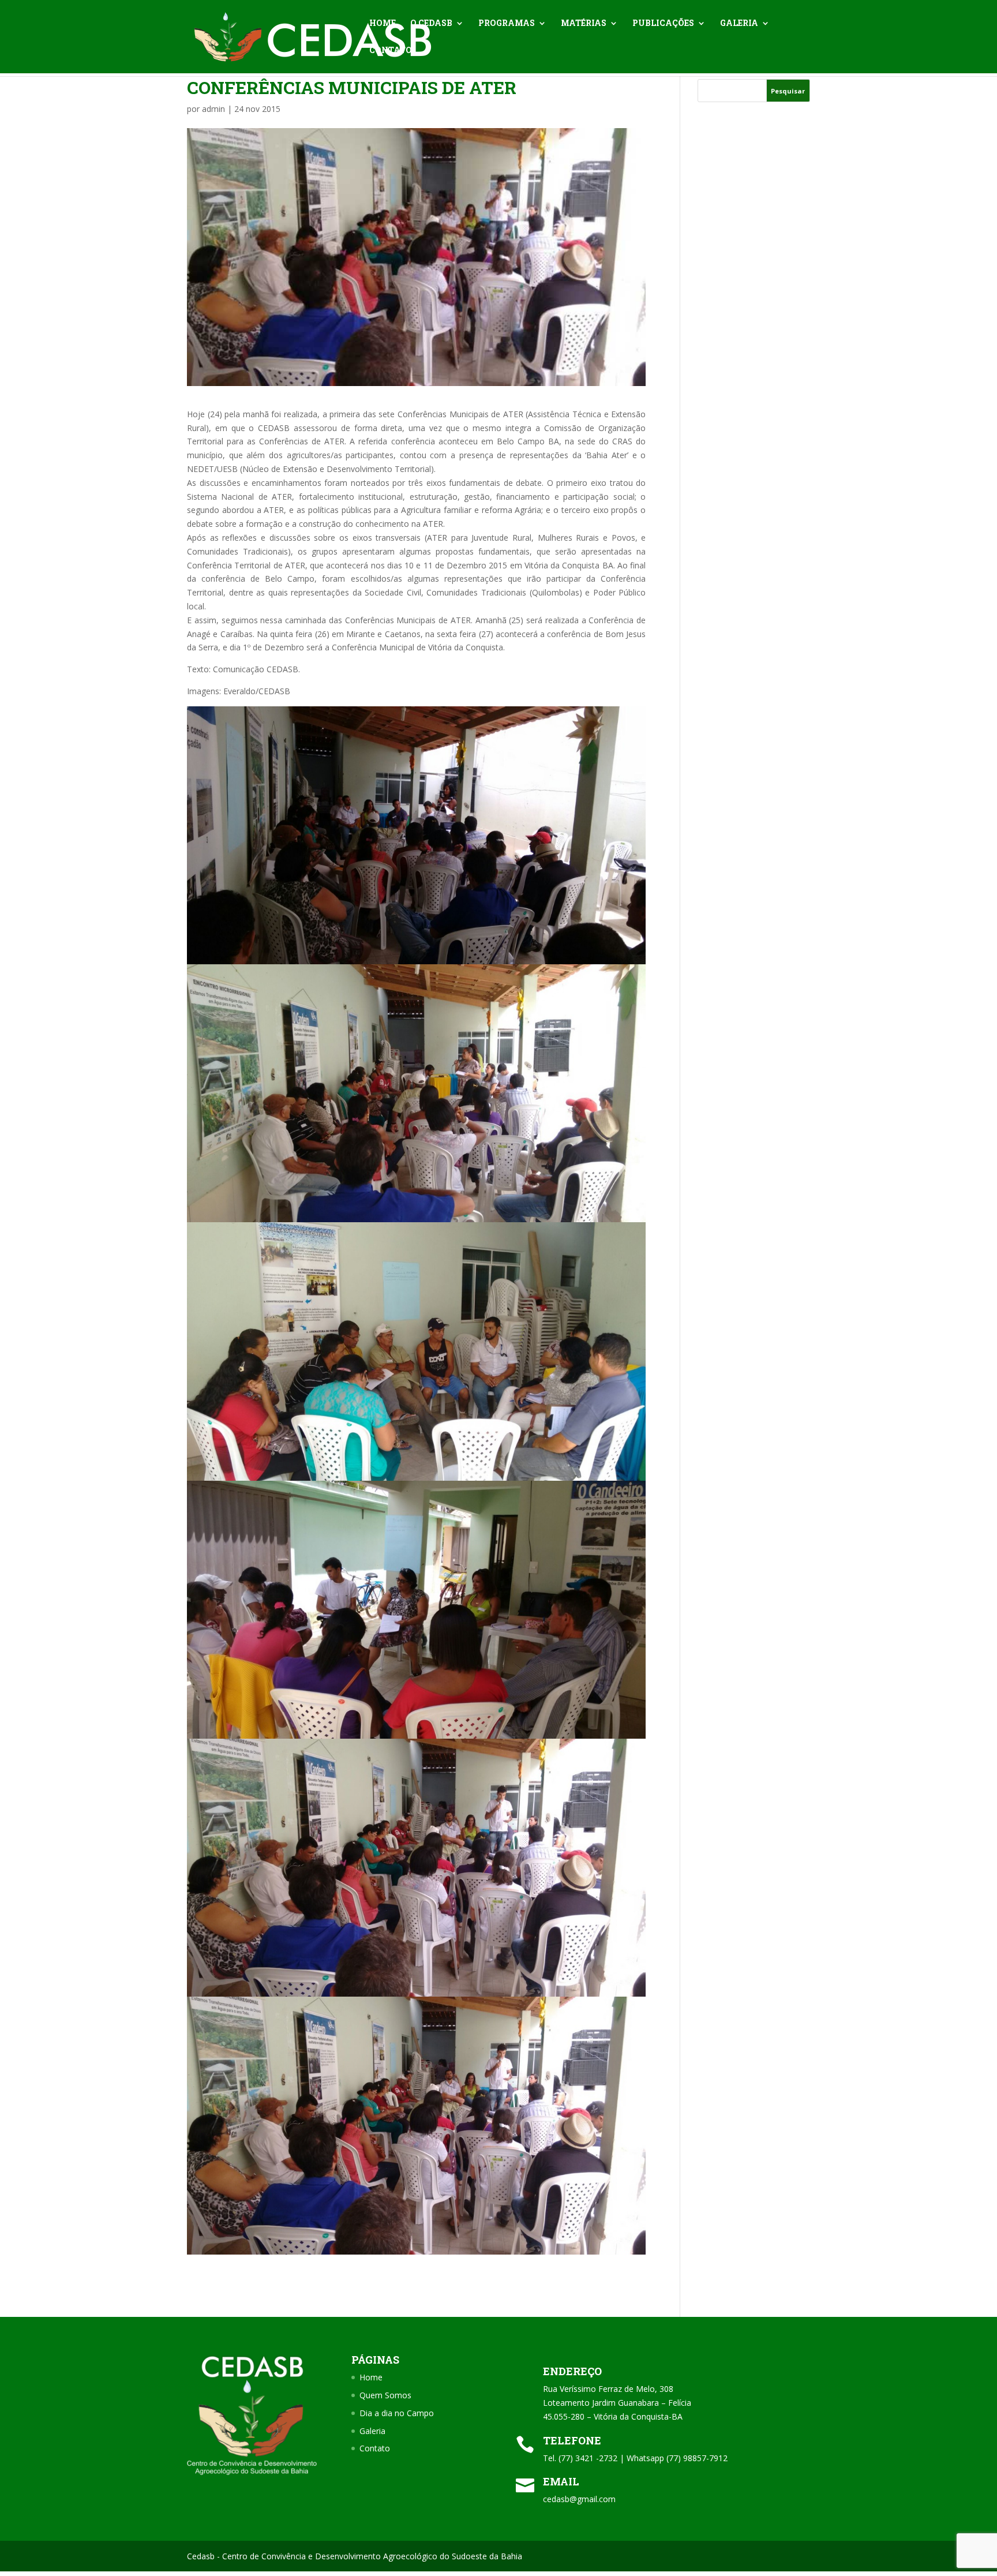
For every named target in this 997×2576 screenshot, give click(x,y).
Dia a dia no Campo (397, 2413)
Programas (507, 24)
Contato (391, 51)
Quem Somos (385, 2395)
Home (383, 24)
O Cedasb (431, 24)
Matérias (584, 24)
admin (213, 109)
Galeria (739, 24)
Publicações (663, 24)
